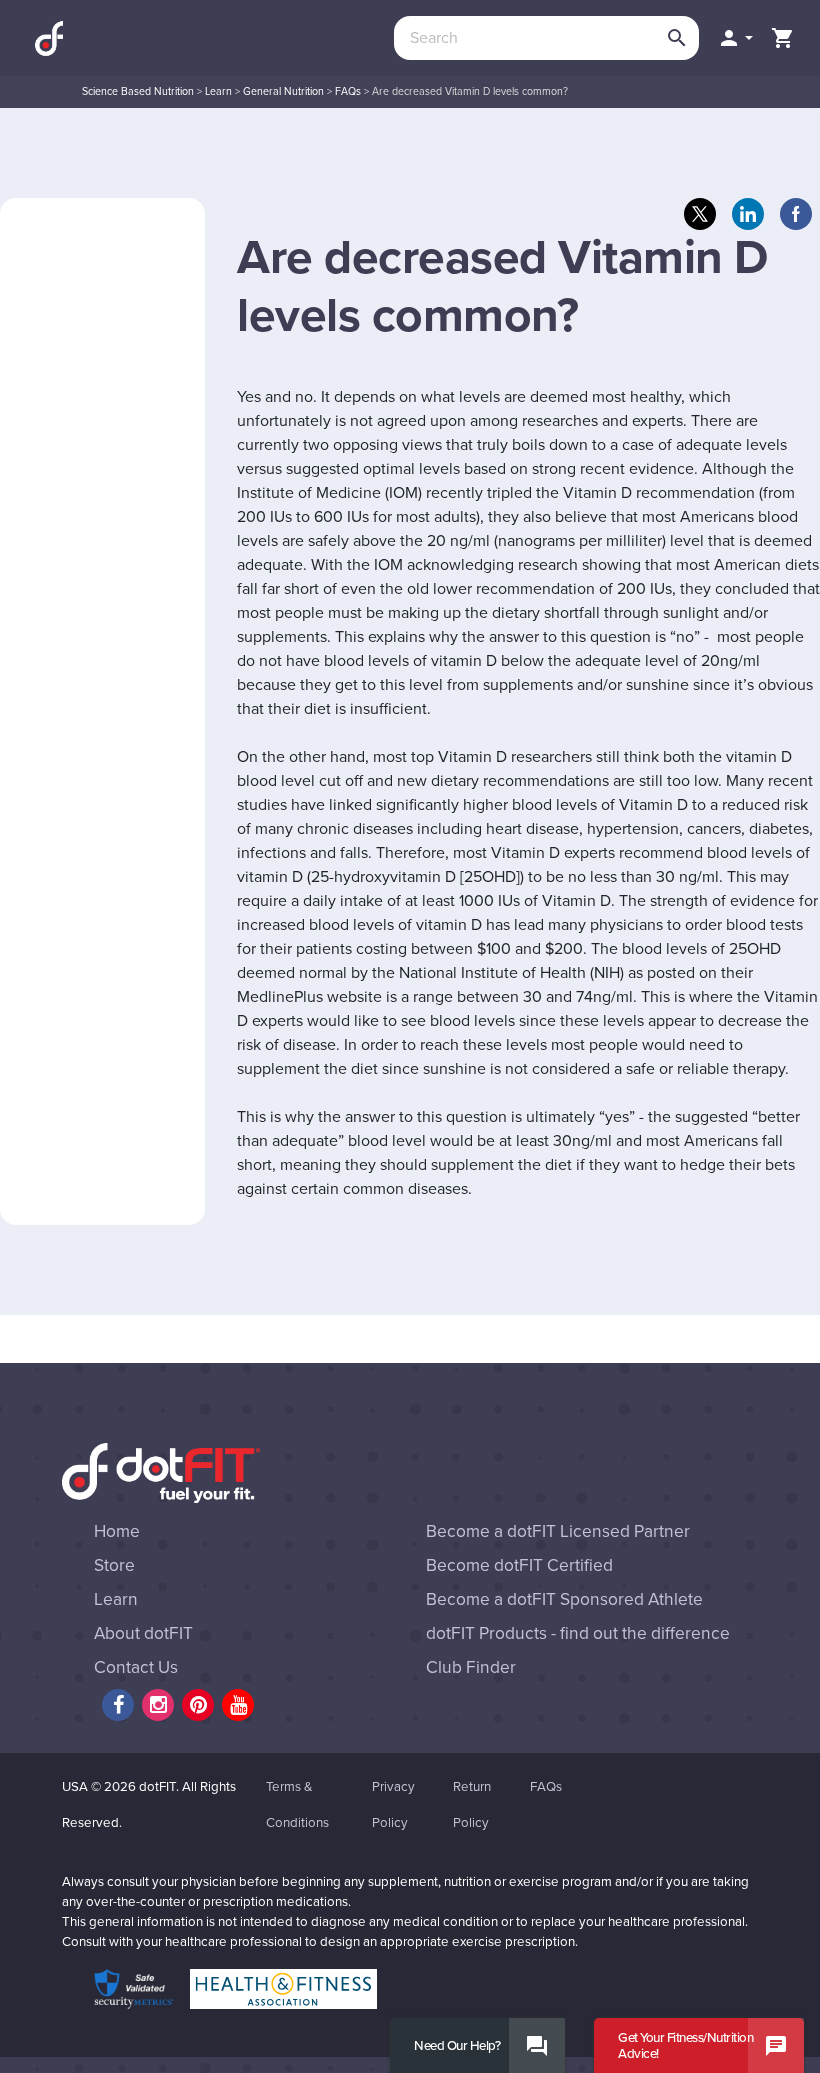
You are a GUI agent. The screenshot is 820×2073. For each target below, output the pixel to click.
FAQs (348, 91)
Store (114, 1565)
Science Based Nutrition (138, 91)
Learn (218, 91)
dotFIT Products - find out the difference (578, 1633)
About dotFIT (143, 1633)
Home (117, 1531)
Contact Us (136, 1667)
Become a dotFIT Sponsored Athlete (564, 1599)
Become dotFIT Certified (519, 1565)
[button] (735, 38)
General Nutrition (283, 91)
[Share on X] (700, 214)
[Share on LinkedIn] (748, 214)
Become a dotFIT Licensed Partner (558, 1531)
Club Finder (471, 1667)
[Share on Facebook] (796, 214)
